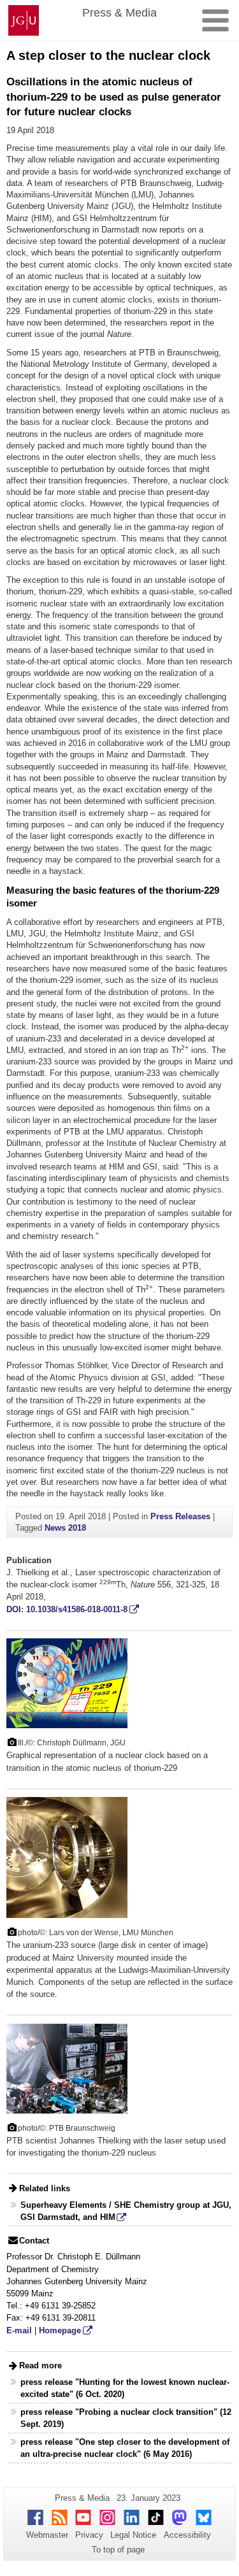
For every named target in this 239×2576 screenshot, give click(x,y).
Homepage (60, 2330)
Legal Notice (133, 2535)
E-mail (19, 2330)
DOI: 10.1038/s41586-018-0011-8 (67, 1609)
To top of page (118, 2550)
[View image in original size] (67, 1683)
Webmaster (47, 2535)
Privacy (89, 2535)
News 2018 (65, 1528)
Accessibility (187, 2535)
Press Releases (180, 1516)
